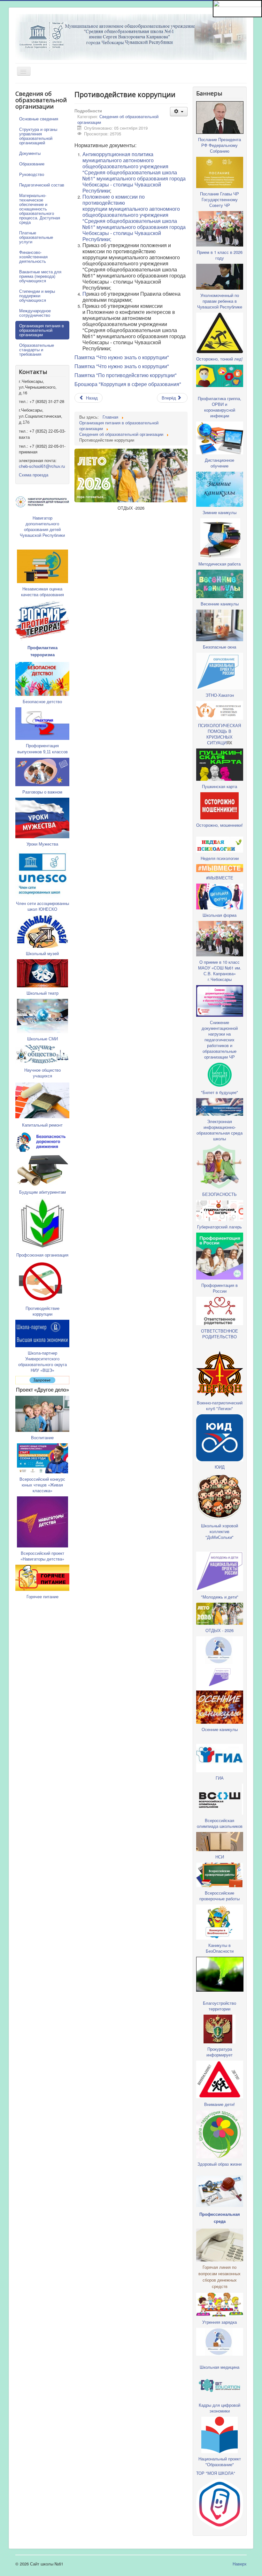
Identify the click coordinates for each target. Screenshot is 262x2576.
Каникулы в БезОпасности (220, 1948)
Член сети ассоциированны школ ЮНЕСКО (42, 906)
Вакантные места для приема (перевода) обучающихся (40, 276)
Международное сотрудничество (35, 313)
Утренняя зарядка (220, 2322)
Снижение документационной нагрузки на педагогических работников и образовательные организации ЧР (220, 1040)
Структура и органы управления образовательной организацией (38, 136)
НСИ (220, 1857)
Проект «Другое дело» (42, 1390)
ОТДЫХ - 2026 (220, 1630)
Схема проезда (34, 475)
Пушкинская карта (220, 786)
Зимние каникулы (220, 512)
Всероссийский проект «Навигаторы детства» (42, 1556)
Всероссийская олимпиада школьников (220, 1823)
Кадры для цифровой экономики (220, 2408)
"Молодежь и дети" (220, 1597)
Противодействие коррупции (42, 1311)
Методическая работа (220, 564)
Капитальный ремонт (42, 1125)
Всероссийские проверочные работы (220, 1896)
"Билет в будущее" (220, 1092)
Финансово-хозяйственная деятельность (33, 257)
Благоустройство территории (220, 2006)
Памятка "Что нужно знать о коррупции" (122, 357)
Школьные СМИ (42, 1039)
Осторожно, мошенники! (220, 825)
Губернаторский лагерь (220, 1227)
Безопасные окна (220, 647)
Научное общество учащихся (42, 1073)
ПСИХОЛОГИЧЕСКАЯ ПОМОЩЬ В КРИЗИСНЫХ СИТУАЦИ (220, 734)
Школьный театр (42, 993)
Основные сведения (39, 119)
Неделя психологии (220, 858)
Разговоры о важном (42, 792)
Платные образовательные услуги (36, 237)
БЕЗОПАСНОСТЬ (220, 1194)
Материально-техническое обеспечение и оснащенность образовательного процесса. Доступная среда (40, 209)
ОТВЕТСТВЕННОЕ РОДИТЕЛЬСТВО (220, 1334)
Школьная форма (220, 915)
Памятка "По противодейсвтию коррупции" (126, 375)
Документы (30, 153)
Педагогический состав (42, 185)
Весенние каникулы (220, 604)
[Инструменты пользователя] (179, 112)
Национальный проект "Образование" (220, 2462)
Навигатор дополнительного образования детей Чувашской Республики (42, 526)
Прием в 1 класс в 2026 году (220, 255)
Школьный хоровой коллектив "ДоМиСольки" (220, 1531)
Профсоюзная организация (42, 1255)
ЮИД (220, 1467)
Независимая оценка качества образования (42, 592)
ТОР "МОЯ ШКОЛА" (216, 2473)
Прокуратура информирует (220, 2052)
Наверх (240, 2564)
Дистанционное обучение (220, 463)
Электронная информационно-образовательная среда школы (220, 1130)
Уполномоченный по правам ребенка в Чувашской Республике (220, 301)
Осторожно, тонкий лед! (220, 359)
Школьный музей (42, 953)
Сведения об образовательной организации (118, 119)
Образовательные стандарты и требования (37, 350)
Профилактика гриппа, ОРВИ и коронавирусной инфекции (220, 407)
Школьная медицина (220, 2367)
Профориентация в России (220, 1288)
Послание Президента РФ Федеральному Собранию (220, 145)
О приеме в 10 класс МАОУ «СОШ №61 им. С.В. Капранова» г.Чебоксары (220, 971)
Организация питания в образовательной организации (42, 330)
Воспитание (42, 1437)
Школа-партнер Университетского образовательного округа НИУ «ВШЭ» (42, 1361)
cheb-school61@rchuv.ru (42, 466)
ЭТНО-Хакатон (220, 695)
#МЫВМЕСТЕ (220, 878)
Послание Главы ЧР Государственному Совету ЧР (220, 199)
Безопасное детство (42, 701)
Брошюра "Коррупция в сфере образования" (128, 384)
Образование (32, 164)
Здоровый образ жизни (220, 2164)
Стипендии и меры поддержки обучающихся (37, 296)
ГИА (220, 1778)
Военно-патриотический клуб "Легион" (220, 1406)
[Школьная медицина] (220, 1649)
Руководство (32, 174)
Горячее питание (42, 1596)
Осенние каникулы (220, 1729)
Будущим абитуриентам (42, 1192)
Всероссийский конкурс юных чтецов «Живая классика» (42, 1485)
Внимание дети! (220, 2105)
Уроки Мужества (42, 844)
